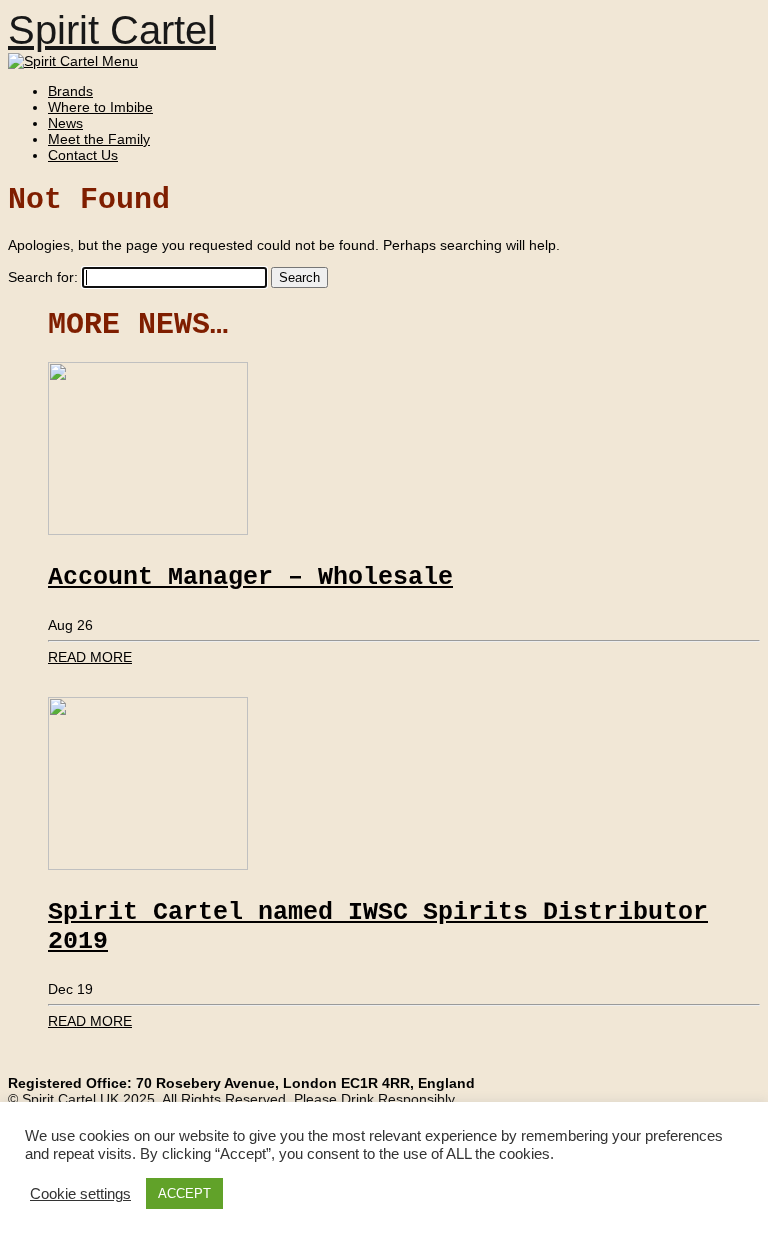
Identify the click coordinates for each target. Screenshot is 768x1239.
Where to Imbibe (100, 107)
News (65, 123)
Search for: (43, 277)
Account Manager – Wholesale (250, 577)
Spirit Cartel (112, 30)
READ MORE (90, 657)
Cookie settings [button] (80, 1194)
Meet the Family (99, 139)
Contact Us (83, 155)
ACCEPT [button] (184, 1193)
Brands (70, 91)
